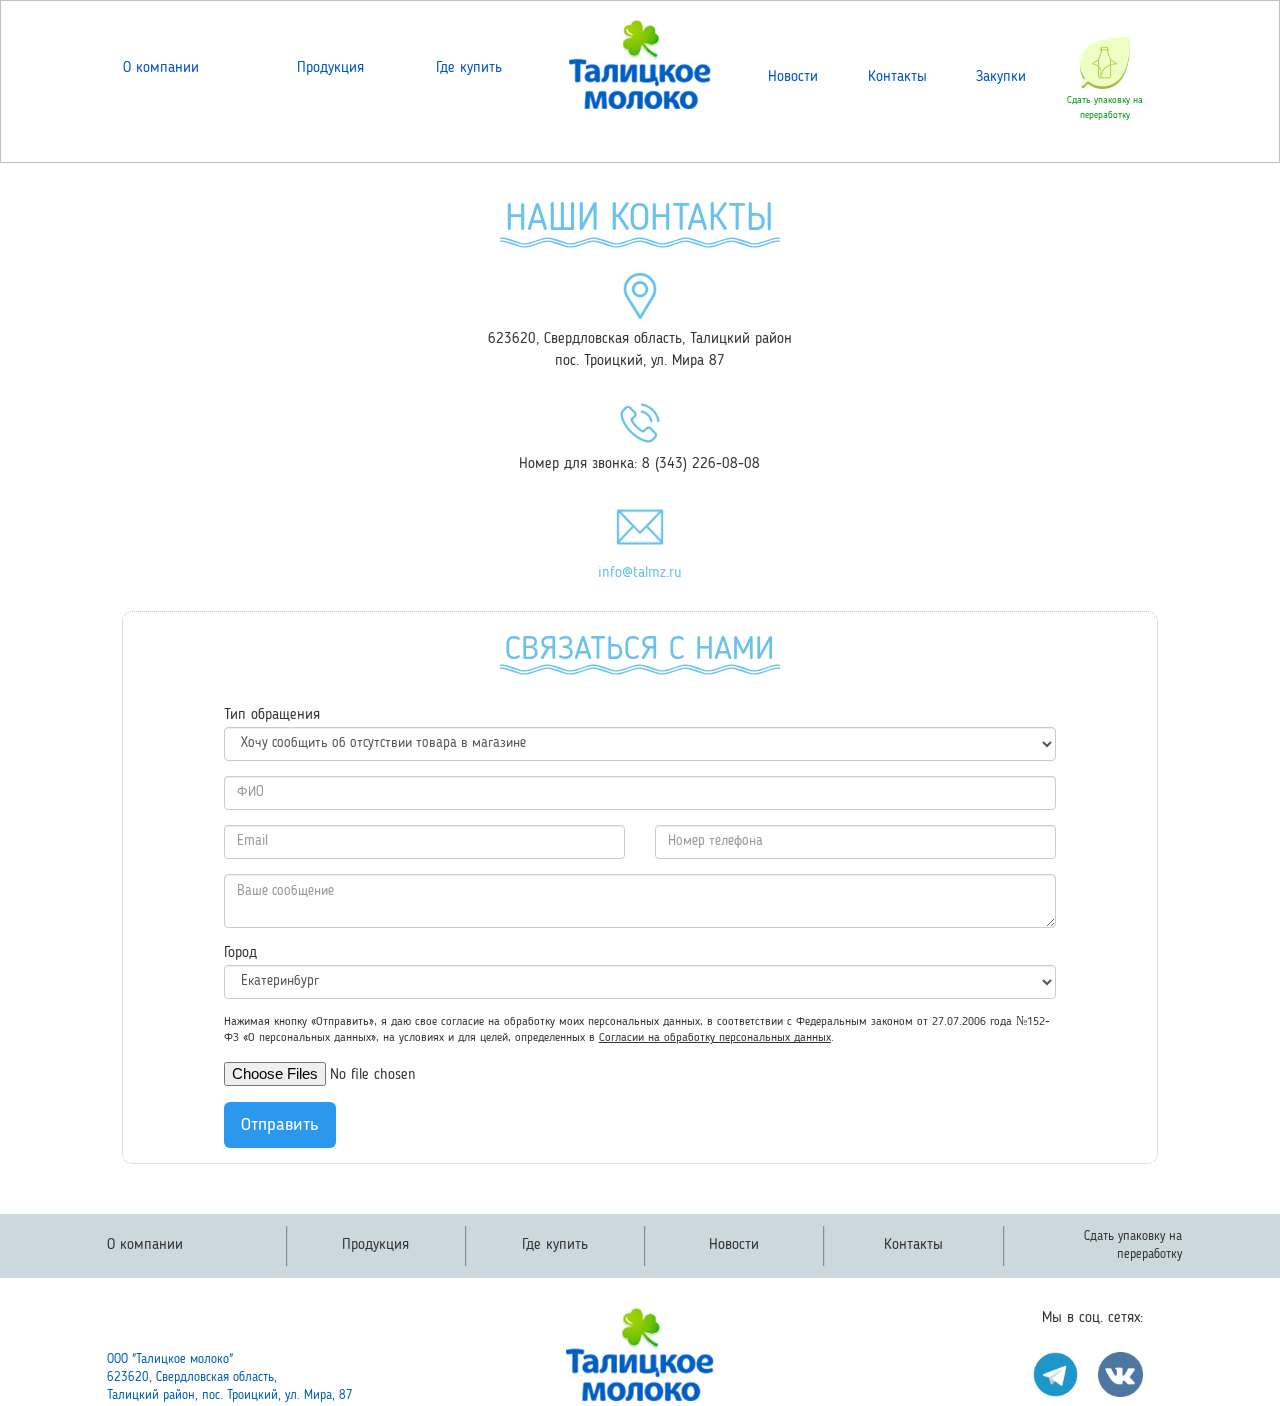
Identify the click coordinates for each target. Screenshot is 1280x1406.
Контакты (897, 77)
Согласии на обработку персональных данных (715, 1038)
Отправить (280, 1125)
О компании (161, 68)
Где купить (469, 68)
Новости (793, 77)
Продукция (330, 68)
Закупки (1001, 77)
